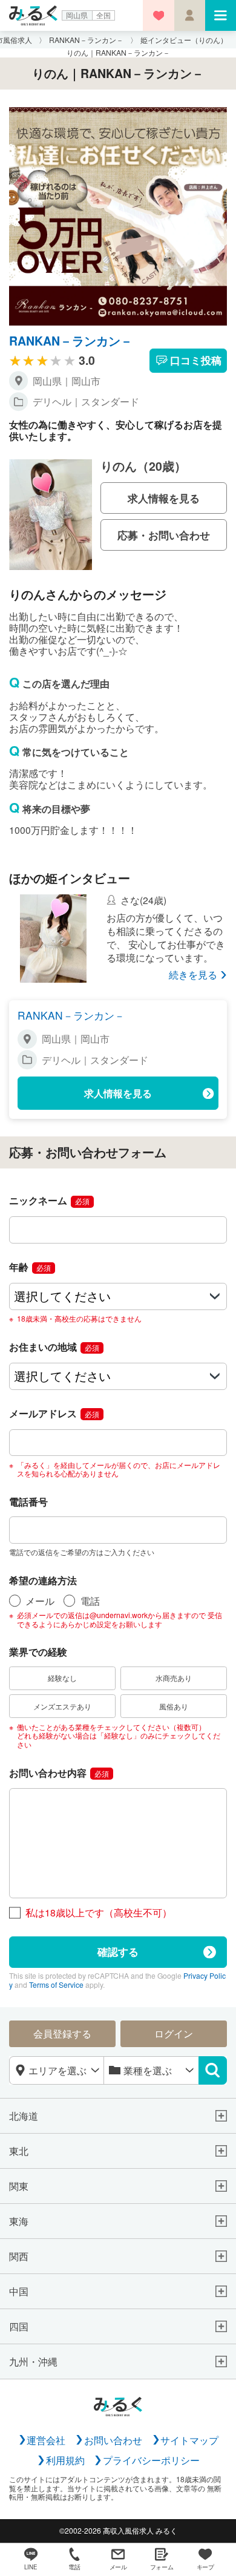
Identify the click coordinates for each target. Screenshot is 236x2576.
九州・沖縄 (33, 2361)
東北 (19, 2151)
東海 (19, 2221)
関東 (19, 2186)
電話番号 (28, 1502)
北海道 (24, 2116)
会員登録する (62, 2033)
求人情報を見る (164, 498)
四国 (19, 2326)
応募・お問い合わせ (164, 535)
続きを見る (193, 975)
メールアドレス (54, 1413)
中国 (19, 2291)
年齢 (30, 1267)
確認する (118, 1951)
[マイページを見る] (190, 15)
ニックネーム (49, 1200)
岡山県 (77, 15)
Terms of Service (56, 1984)
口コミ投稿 (196, 360)
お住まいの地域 (54, 1347)
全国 (103, 15)
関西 (19, 2256)
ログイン (174, 2033)
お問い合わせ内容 (59, 1773)
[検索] (213, 2071)
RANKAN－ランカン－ (71, 341)
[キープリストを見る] (158, 15)
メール (40, 1601)
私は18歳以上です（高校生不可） (99, 1912)
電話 (90, 1601)
